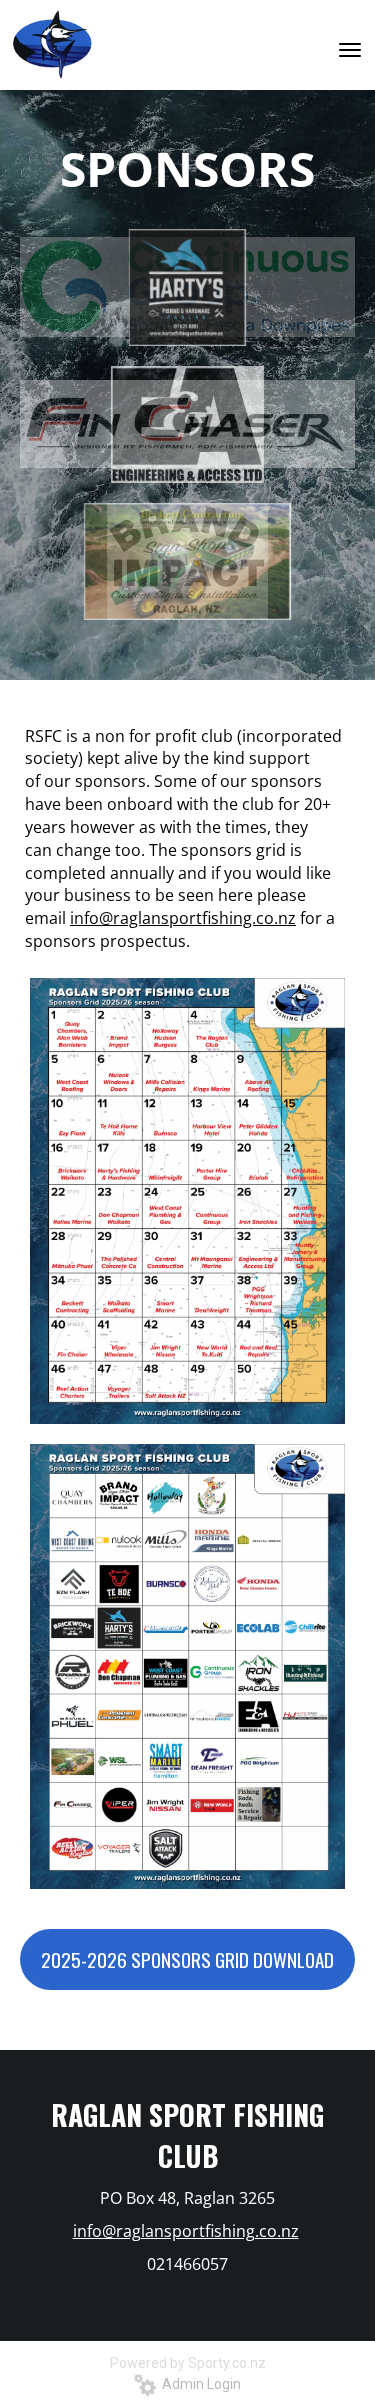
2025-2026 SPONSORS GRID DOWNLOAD (187, 1959)
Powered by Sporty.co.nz (188, 2363)
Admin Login (198, 2384)
